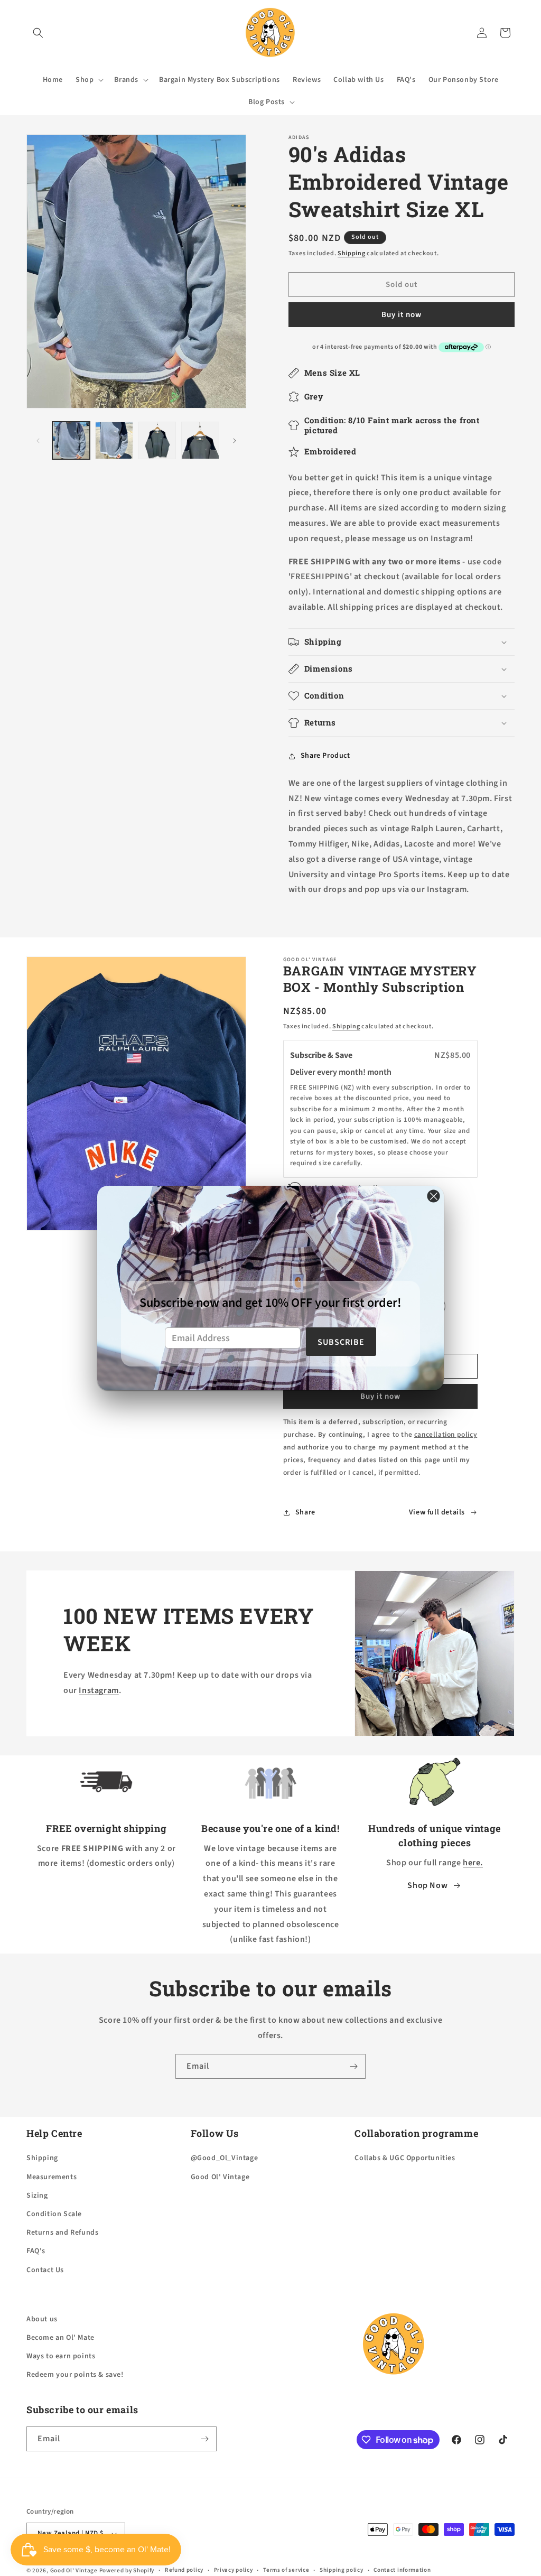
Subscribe (341, 1342)
